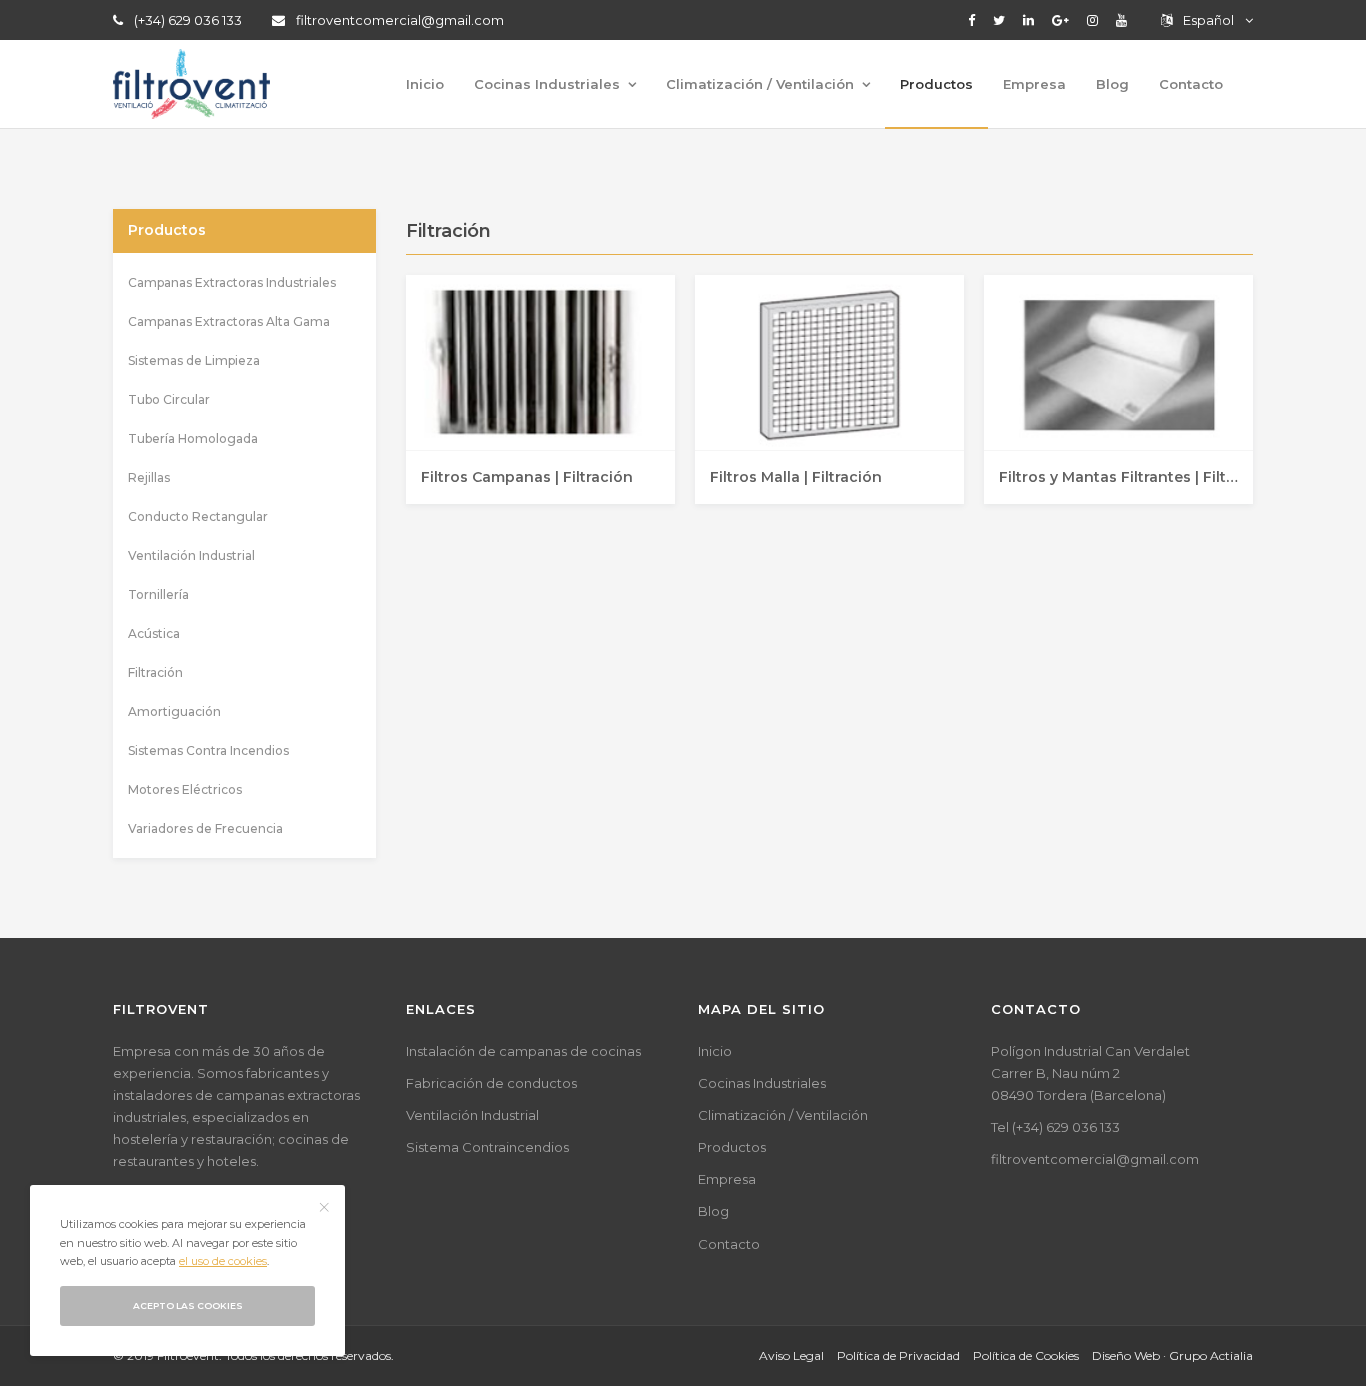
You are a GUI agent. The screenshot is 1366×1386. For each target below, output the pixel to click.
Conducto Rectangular (198, 516)
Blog (1112, 84)
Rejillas (149, 477)
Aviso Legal (791, 1355)
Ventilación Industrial (191, 555)
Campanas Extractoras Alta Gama (229, 321)
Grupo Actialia (1211, 1355)
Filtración (155, 672)
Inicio (425, 84)
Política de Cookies (1026, 1355)
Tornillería (158, 594)
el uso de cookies (223, 1261)
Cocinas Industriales (547, 84)
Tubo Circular (169, 399)
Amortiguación (174, 711)
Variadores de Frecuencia (205, 828)
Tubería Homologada (193, 438)
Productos (936, 84)
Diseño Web (1126, 1355)
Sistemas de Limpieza (194, 360)
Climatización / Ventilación (760, 84)
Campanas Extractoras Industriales (232, 282)
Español (1208, 20)
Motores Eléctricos (185, 789)
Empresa (1034, 84)
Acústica (154, 633)
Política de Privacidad (898, 1355)
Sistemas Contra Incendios (208, 750)
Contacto (1191, 84)
